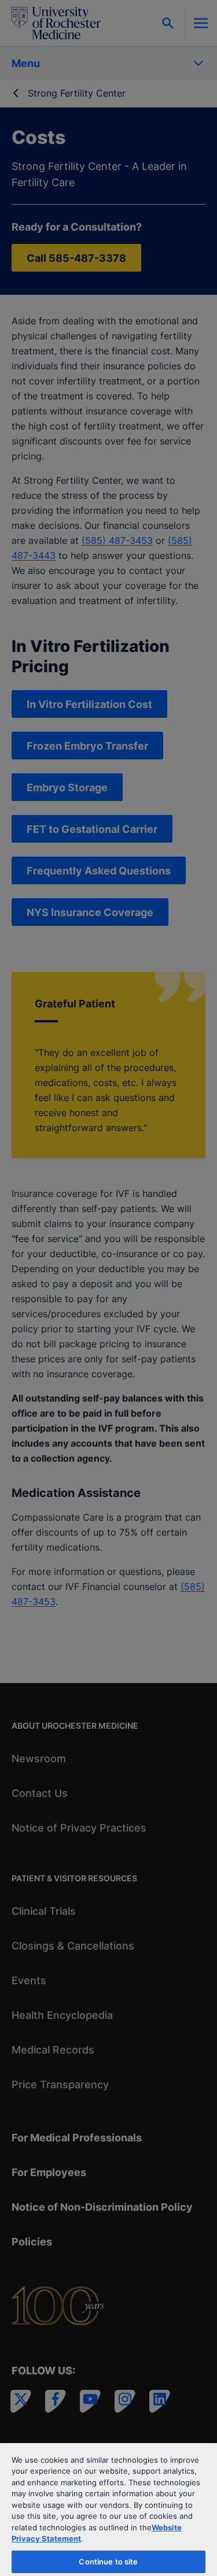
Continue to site (108, 2562)
